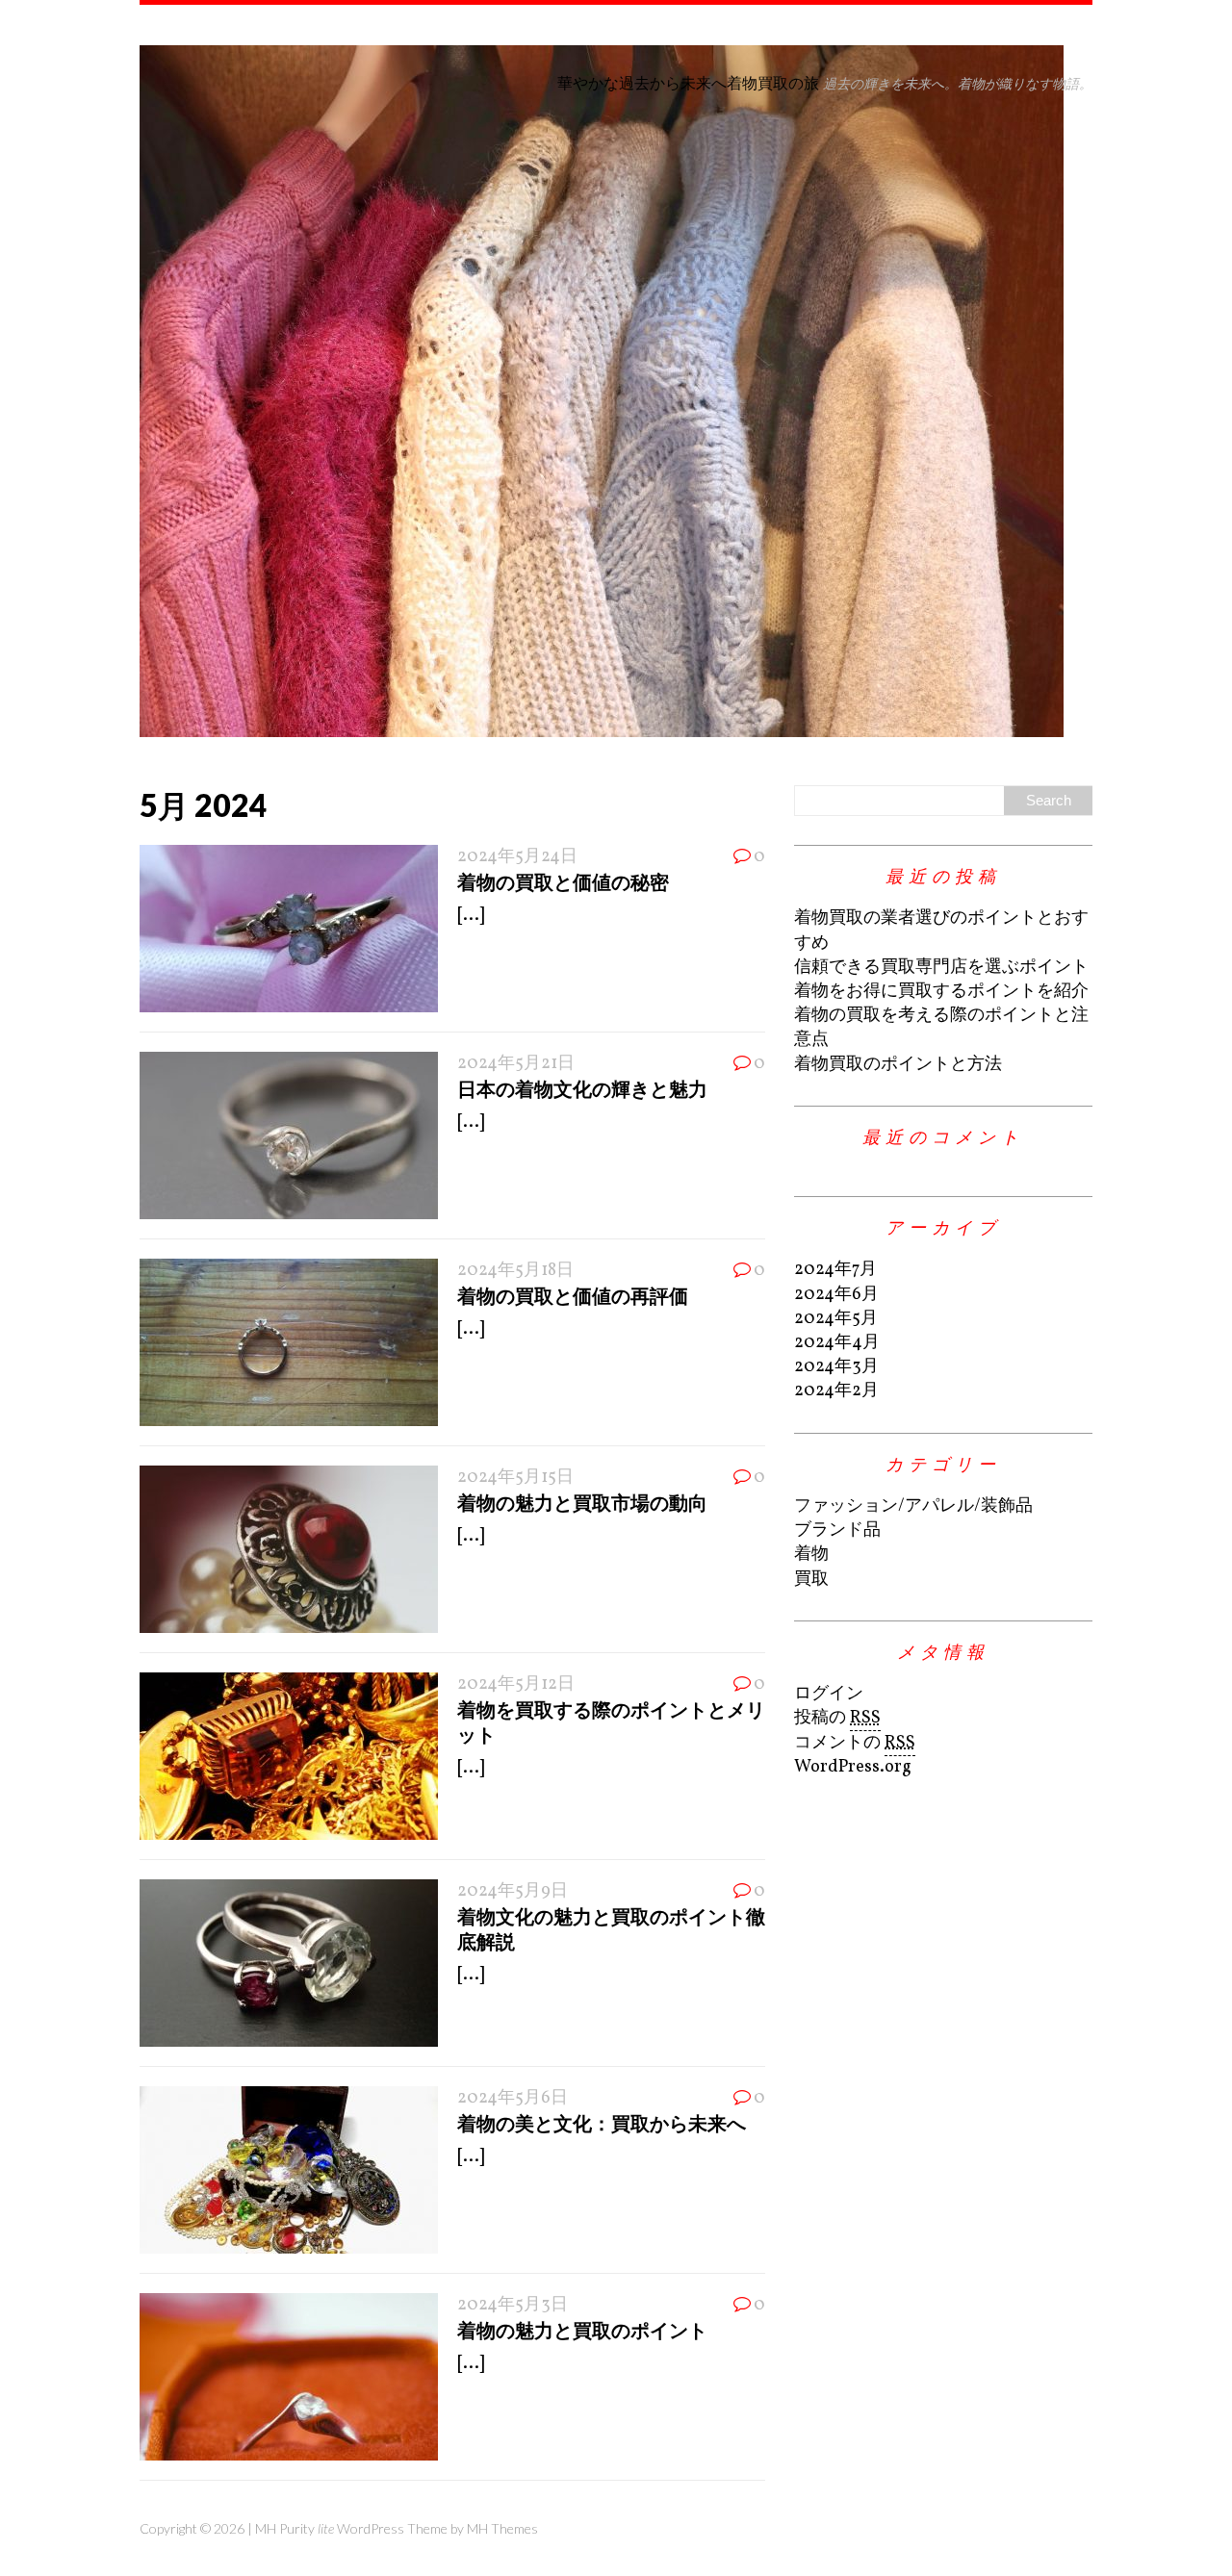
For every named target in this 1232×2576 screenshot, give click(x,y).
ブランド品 (837, 1530)
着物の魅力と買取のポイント (582, 2330)
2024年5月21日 (516, 1064)
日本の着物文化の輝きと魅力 (582, 1088)
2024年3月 (836, 1367)
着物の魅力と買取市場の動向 (582, 1502)
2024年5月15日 (515, 1478)
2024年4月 (837, 1343)
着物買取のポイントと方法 (898, 1065)
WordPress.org (853, 1767)
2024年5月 (836, 1319)
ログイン (829, 1694)
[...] (471, 916)
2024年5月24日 (517, 857)
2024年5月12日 (516, 1684)
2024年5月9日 (513, 1891)
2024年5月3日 (513, 2305)
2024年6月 (836, 1295)
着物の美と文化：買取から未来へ (602, 2123)
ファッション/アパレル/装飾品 (913, 1506)
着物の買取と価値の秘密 (563, 881)
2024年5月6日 (513, 2098)
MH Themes (502, 2528)
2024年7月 (835, 1270)
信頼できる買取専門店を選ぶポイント (941, 968)
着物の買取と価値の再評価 (573, 1295)
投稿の (837, 1718)
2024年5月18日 (515, 1271)
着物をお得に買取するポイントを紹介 (941, 992)
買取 (811, 1580)
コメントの (855, 1743)
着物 (811, 1555)
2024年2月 (836, 1391)
